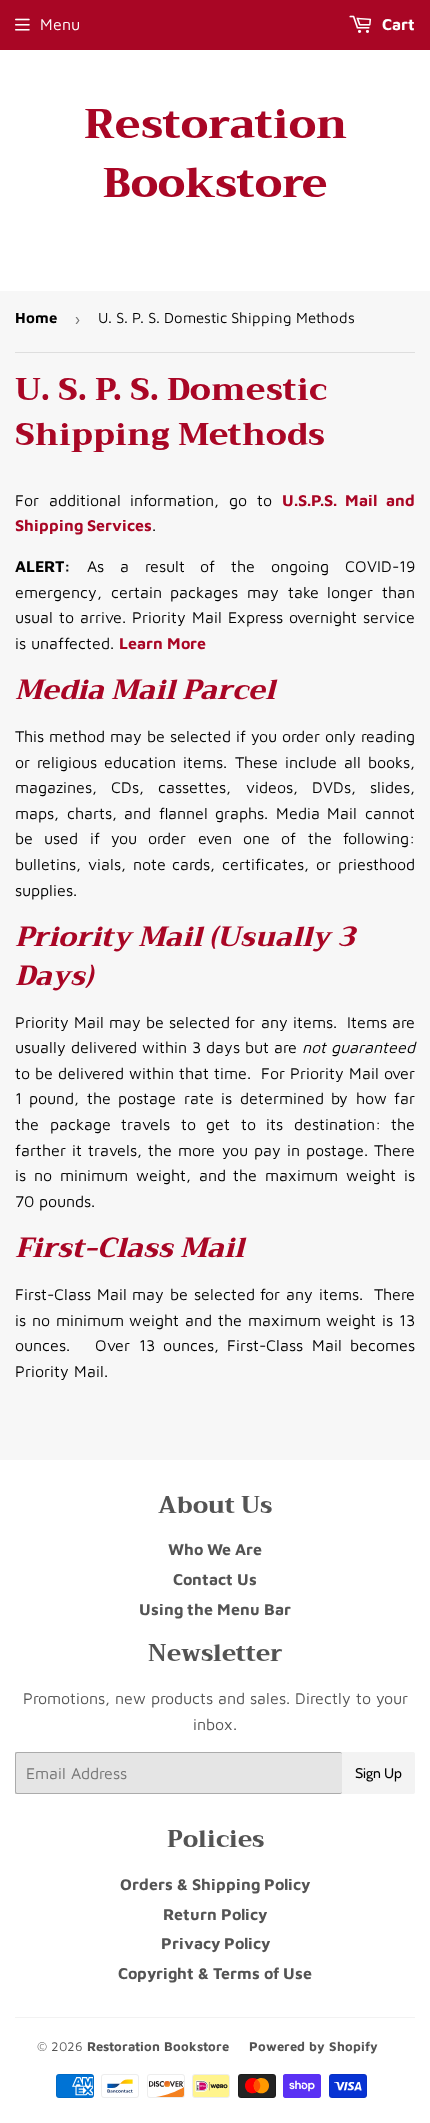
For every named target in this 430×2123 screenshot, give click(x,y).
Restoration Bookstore (215, 154)
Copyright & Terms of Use (215, 1973)
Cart (396, 24)
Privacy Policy (215, 1943)
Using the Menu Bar (215, 1609)
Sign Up (378, 1773)
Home (36, 317)
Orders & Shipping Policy (215, 1884)
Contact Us (215, 1579)
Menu (60, 24)
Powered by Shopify (313, 2046)
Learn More (162, 643)
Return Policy (215, 1914)
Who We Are (215, 1549)
